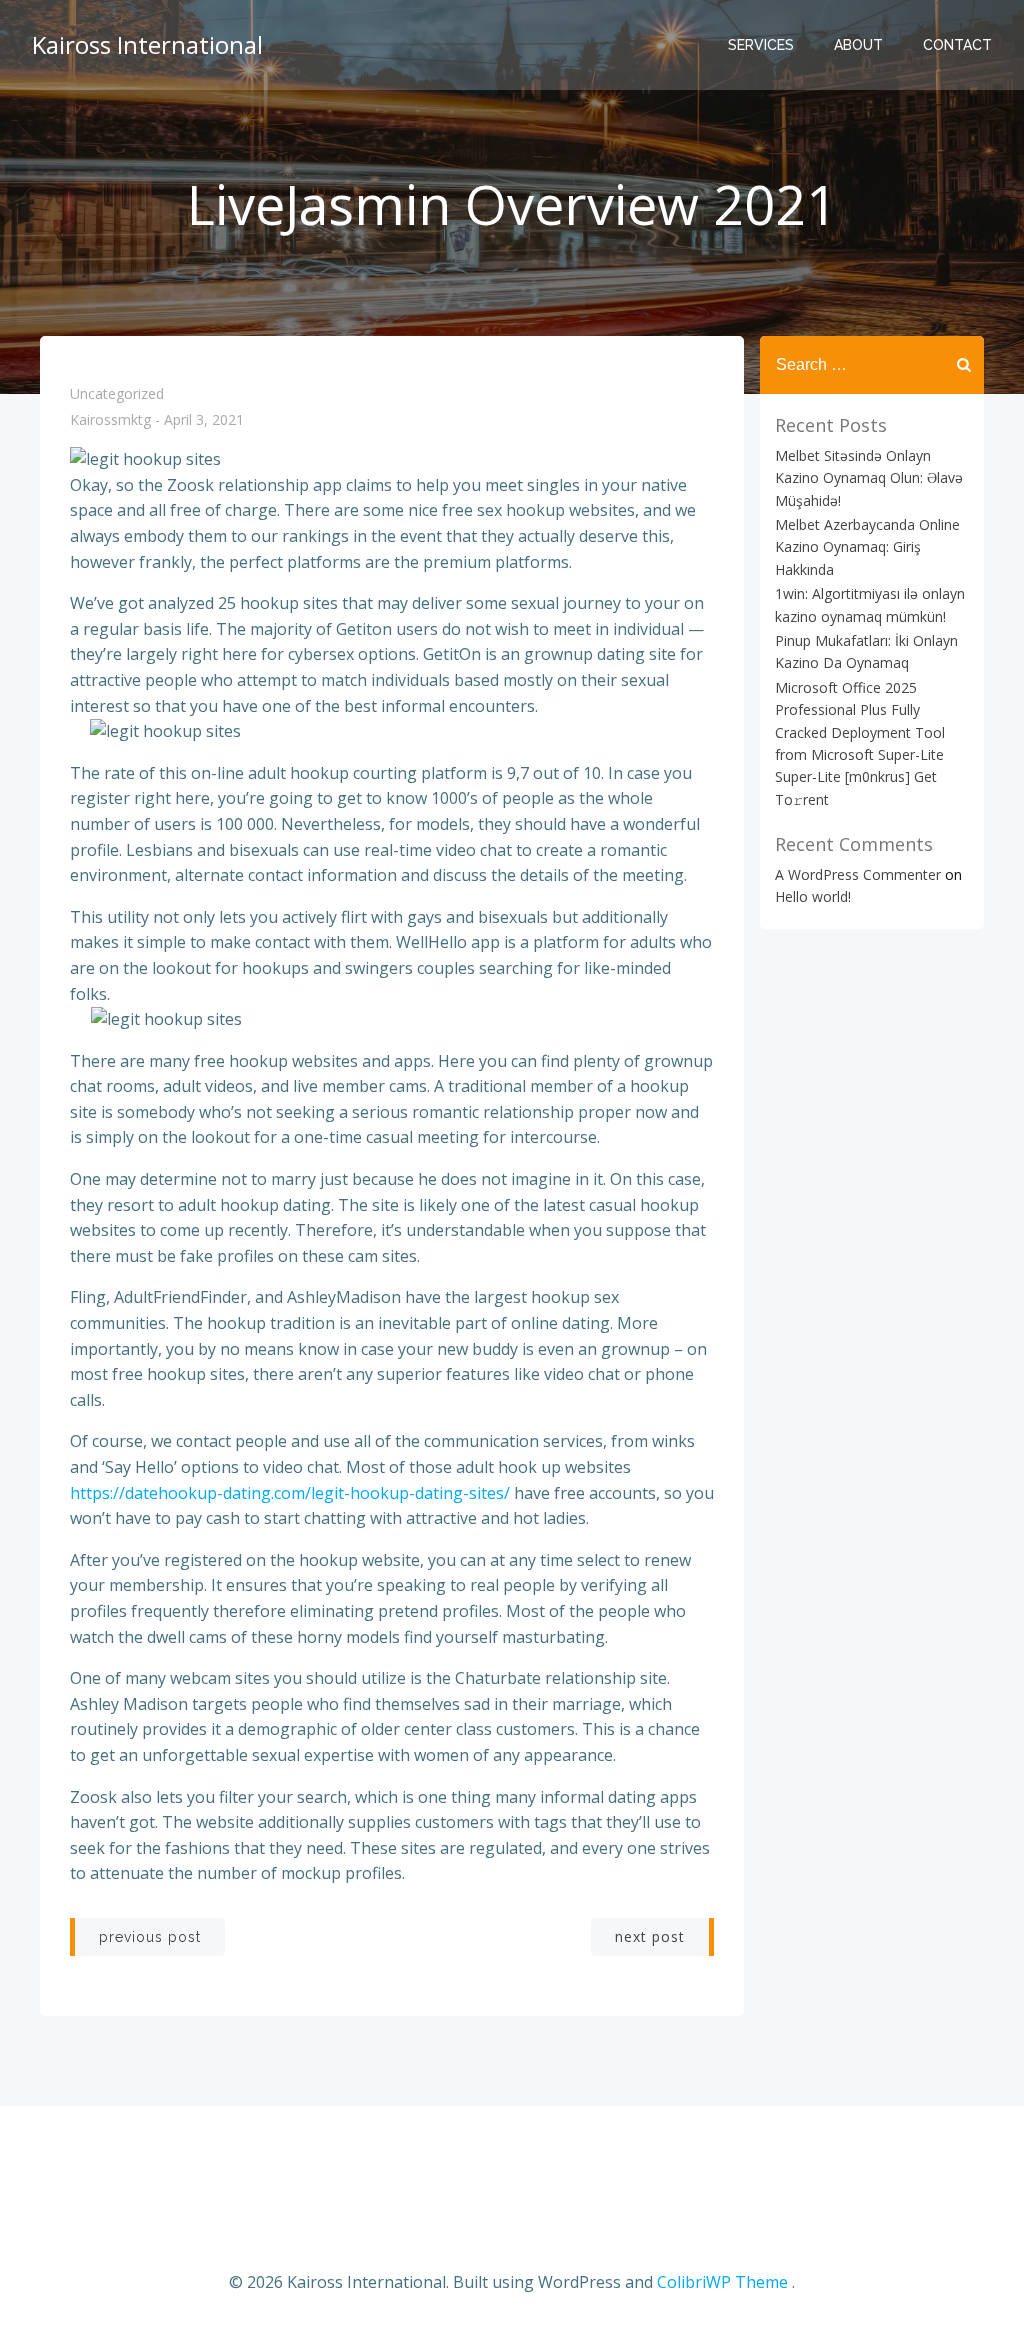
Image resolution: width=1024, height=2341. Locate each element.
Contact (957, 45)
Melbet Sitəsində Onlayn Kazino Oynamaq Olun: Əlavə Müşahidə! (869, 478)
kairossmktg (110, 420)
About (858, 45)
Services (761, 45)
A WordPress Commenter (858, 874)
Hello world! (813, 896)
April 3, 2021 (204, 420)
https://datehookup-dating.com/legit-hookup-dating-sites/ (290, 1493)
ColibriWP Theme (722, 2282)
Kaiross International (147, 44)
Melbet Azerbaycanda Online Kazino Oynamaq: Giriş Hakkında (867, 547)
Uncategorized (117, 393)
